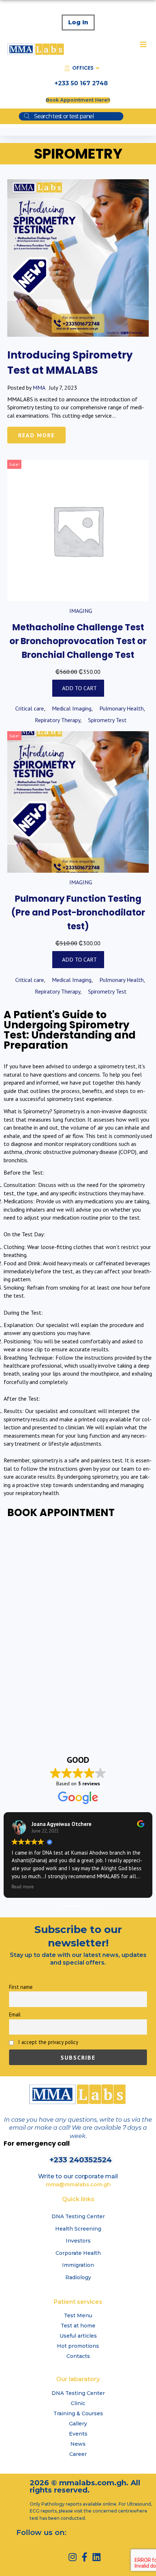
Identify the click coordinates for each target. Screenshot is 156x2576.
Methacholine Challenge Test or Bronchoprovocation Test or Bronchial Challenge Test (78, 641)
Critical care (30, 708)
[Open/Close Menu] (143, 44)
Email (15, 2014)
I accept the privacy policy (48, 2042)
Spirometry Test (107, 720)
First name (21, 1987)
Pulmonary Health (122, 708)
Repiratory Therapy (58, 720)
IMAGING (81, 611)
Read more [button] (23, 1887)
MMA (39, 388)
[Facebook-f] (84, 2557)
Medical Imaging (72, 708)
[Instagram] (72, 2557)
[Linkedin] (96, 2557)
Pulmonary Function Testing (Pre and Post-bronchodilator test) (78, 913)
